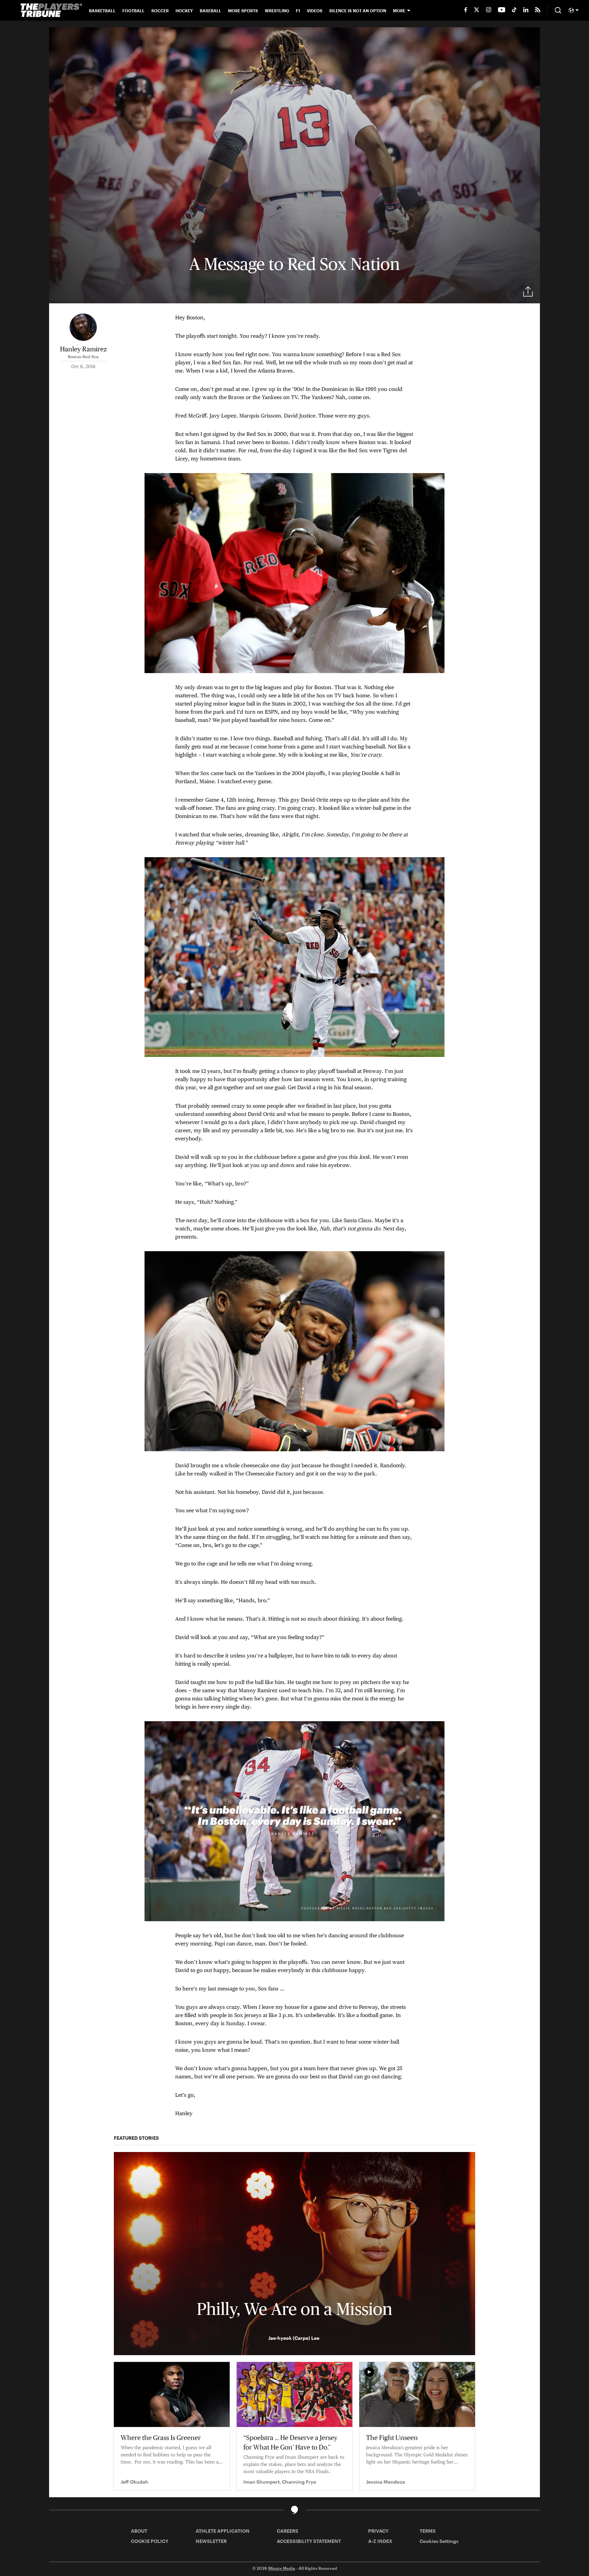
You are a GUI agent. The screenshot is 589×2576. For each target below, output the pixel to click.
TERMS (428, 2531)
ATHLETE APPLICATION (223, 2531)
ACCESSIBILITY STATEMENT (309, 2541)
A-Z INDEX (380, 2541)
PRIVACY (378, 2531)
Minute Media (282, 2568)
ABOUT (139, 2531)
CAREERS (288, 2531)
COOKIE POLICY (150, 2541)
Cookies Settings (439, 2541)
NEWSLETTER (211, 2541)
